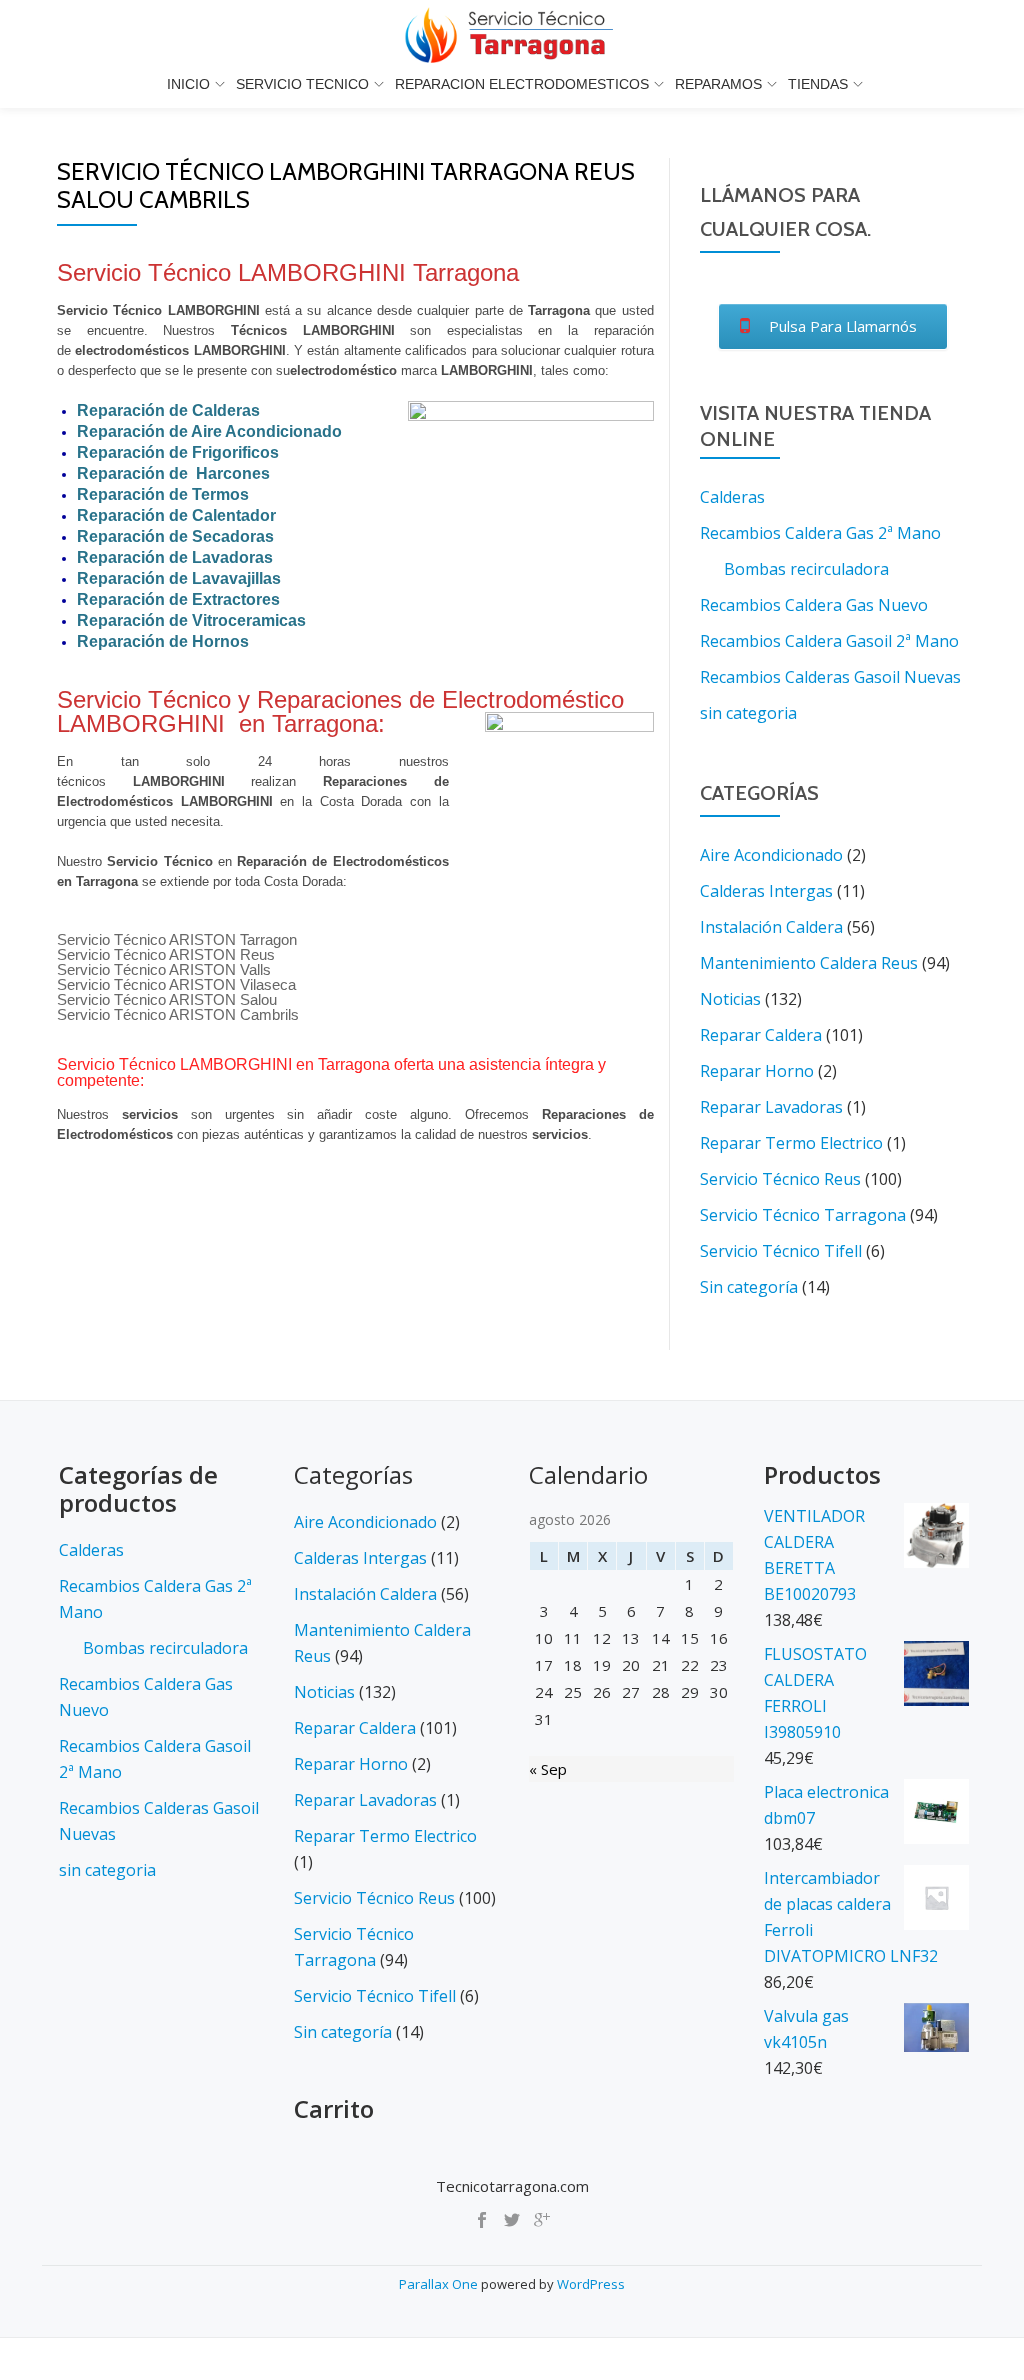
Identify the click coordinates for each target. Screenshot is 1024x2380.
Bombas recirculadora (806, 569)
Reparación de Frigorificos (178, 452)
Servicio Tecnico (302, 84)
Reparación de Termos (163, 494)
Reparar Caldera (761, 1035)
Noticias (730, 999)
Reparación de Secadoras (175, 536)
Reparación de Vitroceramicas (191, 620)
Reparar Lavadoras (771, 1107)
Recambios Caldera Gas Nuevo (814, 605)
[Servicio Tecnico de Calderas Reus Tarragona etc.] (512, 35)
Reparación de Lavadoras (175, 557)
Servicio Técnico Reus (780, 1179)
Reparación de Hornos (163, 641)
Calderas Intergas (766, 891)
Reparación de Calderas (168, 410)
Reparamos (718, 84)
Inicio (188, 84)
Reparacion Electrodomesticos (522, 84)
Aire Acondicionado (771, 855)
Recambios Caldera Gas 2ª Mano (820, 533)
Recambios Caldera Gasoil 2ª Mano (829, 641)
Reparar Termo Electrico (791, 1143)
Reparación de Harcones (173, 473)
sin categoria (748, 713)
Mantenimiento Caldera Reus (809, 963)
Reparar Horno (757, 1071)
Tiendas (818, 84)
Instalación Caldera (771, 927)
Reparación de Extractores (178, 599)
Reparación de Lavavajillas (179, 578)
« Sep (548, 1769)
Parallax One (440, 2284)
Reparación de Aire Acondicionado (209, 431)
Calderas (732, 497)
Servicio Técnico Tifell (781, 1251)
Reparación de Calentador (176, 515)
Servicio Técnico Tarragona (803, 1215)
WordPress (591, 2284)
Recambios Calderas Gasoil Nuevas (830, 677)
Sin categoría (749, 1287)
